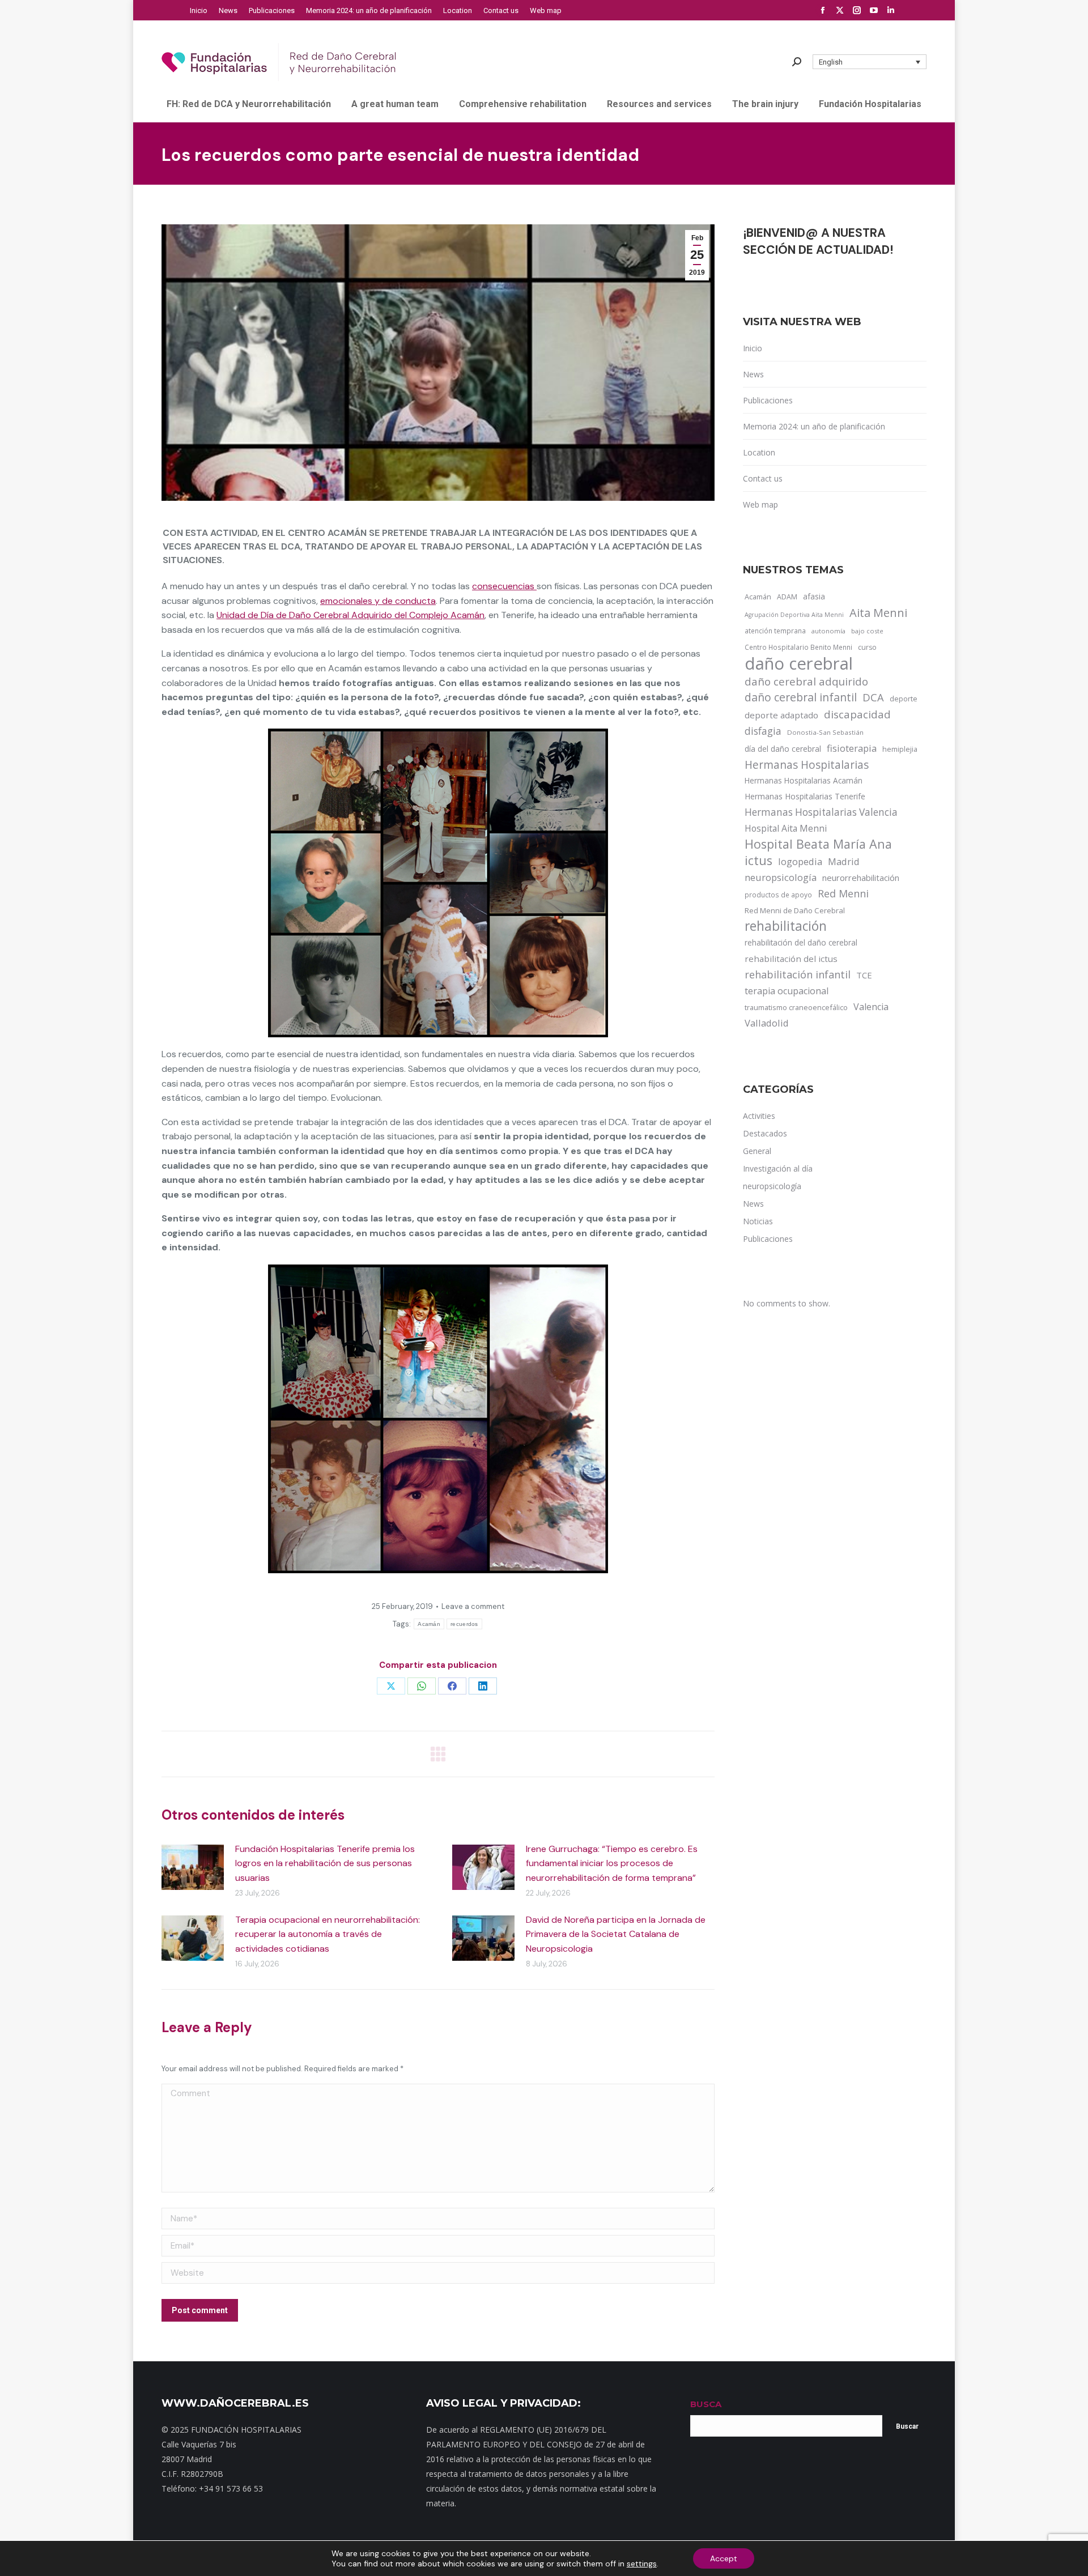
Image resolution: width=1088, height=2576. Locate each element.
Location (759, 452)
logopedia (800, 861)
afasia (814, 596)
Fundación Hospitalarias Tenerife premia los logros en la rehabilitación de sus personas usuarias (325, 1863)
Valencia (871, 1007)
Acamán (429, 1624)
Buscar (907, 2426)
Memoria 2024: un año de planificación (814, 426)
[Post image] (193, 1867)
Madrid (844, 861)
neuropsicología (781, 877)
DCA (873, 697)
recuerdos (464, 1624)
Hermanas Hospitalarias (807, 765)
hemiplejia (900, 749)
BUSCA (706, 2404)
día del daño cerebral (783, 749)
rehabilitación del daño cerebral (801, 942)
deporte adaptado (781, 715)
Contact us (763, 478)
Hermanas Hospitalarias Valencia (821, 812)
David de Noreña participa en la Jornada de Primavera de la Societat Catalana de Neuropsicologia (616, 1934)
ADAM (787, 597)
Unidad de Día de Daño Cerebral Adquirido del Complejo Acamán (350, 615)
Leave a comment (473, 1606)
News (753, 374)
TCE (864, 975)
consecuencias (504, 586)
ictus (758, 861)
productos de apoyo (778, 895)
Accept (724, 2558)
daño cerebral (799, 663)
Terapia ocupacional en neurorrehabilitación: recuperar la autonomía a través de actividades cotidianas (328, 1934)
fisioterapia (852, 748)
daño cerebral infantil (801, 697)
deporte (904, 699)
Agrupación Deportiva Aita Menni (794, 615)
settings (642, 2564)
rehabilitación (786, 926)
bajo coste (867, 631)
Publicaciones (768, 400)
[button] (870, 62)
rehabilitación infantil (798, 974)
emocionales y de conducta (378, 601)
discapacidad (857, 714)
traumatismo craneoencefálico (796, 1007)
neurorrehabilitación (861, 878)
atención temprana (775, 631)
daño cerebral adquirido (806, 681)
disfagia (763, 731)
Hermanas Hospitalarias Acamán (804, 780)
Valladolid (767, 1023)
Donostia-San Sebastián (825, 732)
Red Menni (843, 893)
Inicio (753, 348)
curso (867, 647)
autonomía (828, 631)
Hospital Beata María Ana (818, 844)
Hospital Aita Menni (786, 828)
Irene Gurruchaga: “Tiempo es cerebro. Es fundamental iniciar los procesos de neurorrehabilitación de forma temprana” (612, 1863)
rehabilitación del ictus (791, 959)
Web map (760, 504)
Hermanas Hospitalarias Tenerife (805, 796)
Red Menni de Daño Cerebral (795, 910)
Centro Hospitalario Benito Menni (798, 647)
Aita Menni (878, 613)
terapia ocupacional (787, 991)
